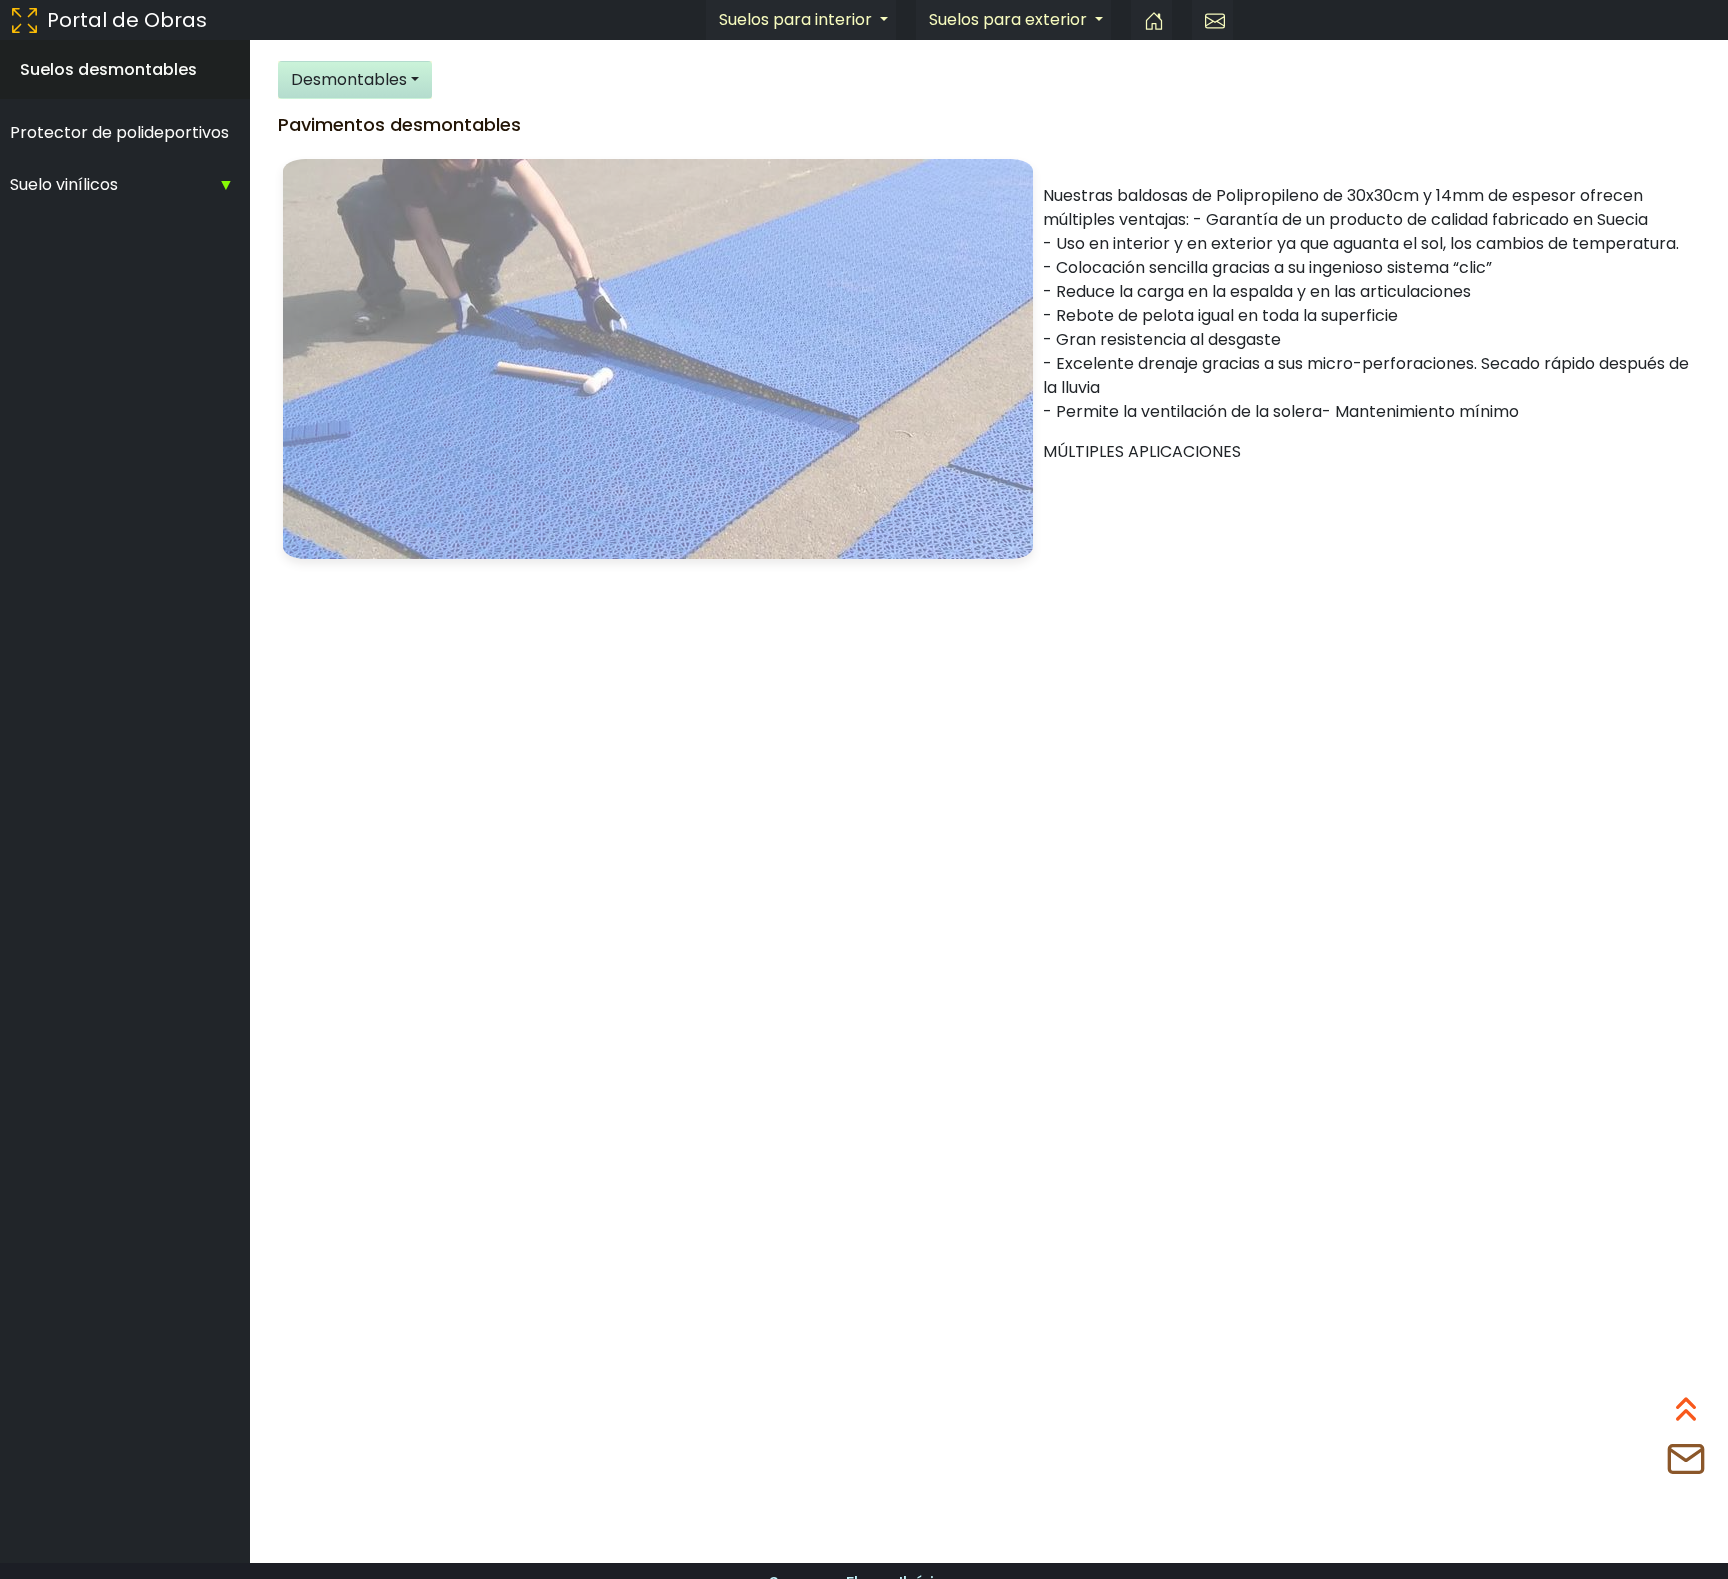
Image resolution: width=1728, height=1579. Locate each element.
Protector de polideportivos (119, 132)
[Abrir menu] (24, 19)
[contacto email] (1212, 20)
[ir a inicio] (1151, 20)
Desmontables (349, 79)
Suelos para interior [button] (797, 19)
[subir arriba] (1686, 1414)
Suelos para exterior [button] (1010, 19)
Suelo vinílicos (64, 184)
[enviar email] (1686, 1464)
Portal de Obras (127, 20)
